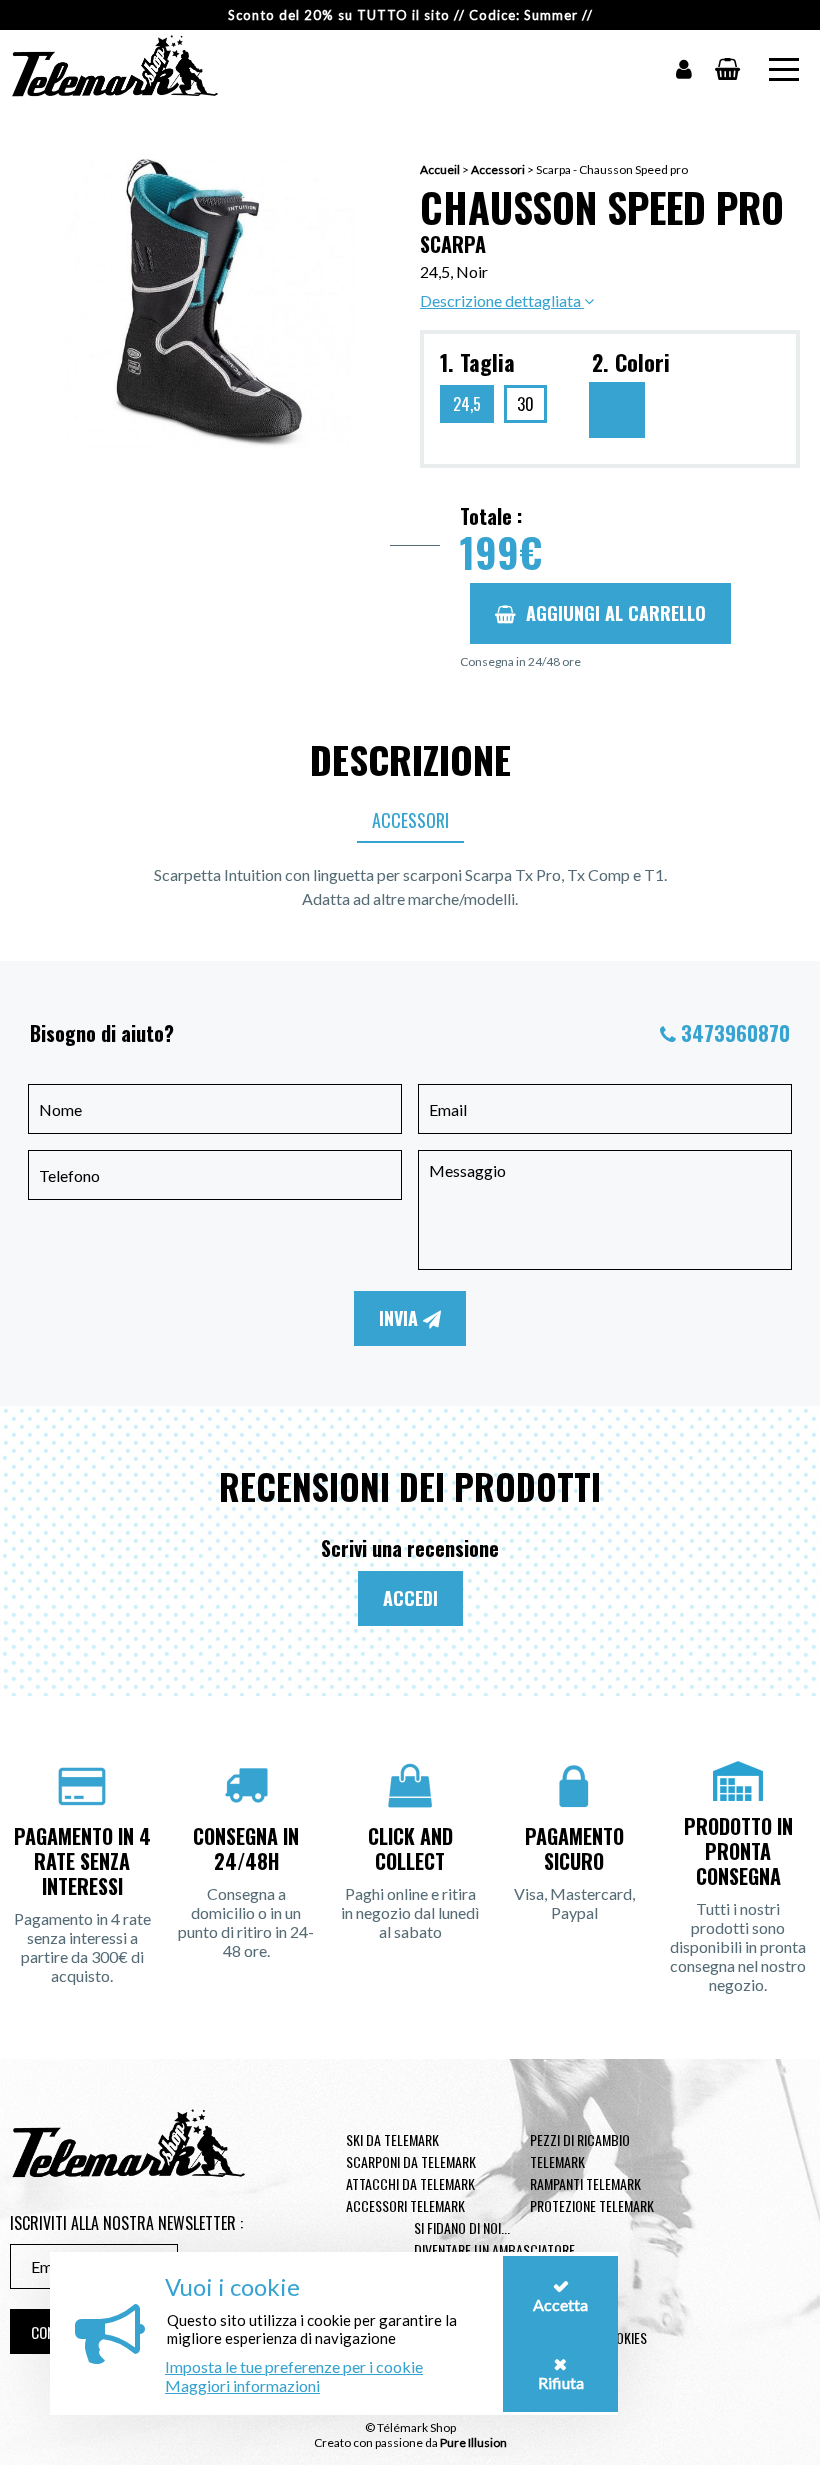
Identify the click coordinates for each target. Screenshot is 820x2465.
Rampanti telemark (585, 2183)
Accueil (440, 169)
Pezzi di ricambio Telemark (580, 2150)
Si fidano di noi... (462, 2227)
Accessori (498, 169)
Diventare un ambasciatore (494, 2249)
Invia (401, 1318)
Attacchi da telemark (410, 2183)
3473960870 (735, 1033)
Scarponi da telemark (411, 2161)
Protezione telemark (592, 2205)
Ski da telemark (392, 2139)
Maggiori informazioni (242, 2385)
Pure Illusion (473, 2442)
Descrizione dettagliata (502, 300)
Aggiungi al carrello (616, 613)
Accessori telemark (405, 2205)
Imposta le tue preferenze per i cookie (294, 2366)
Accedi (410, 1598)
